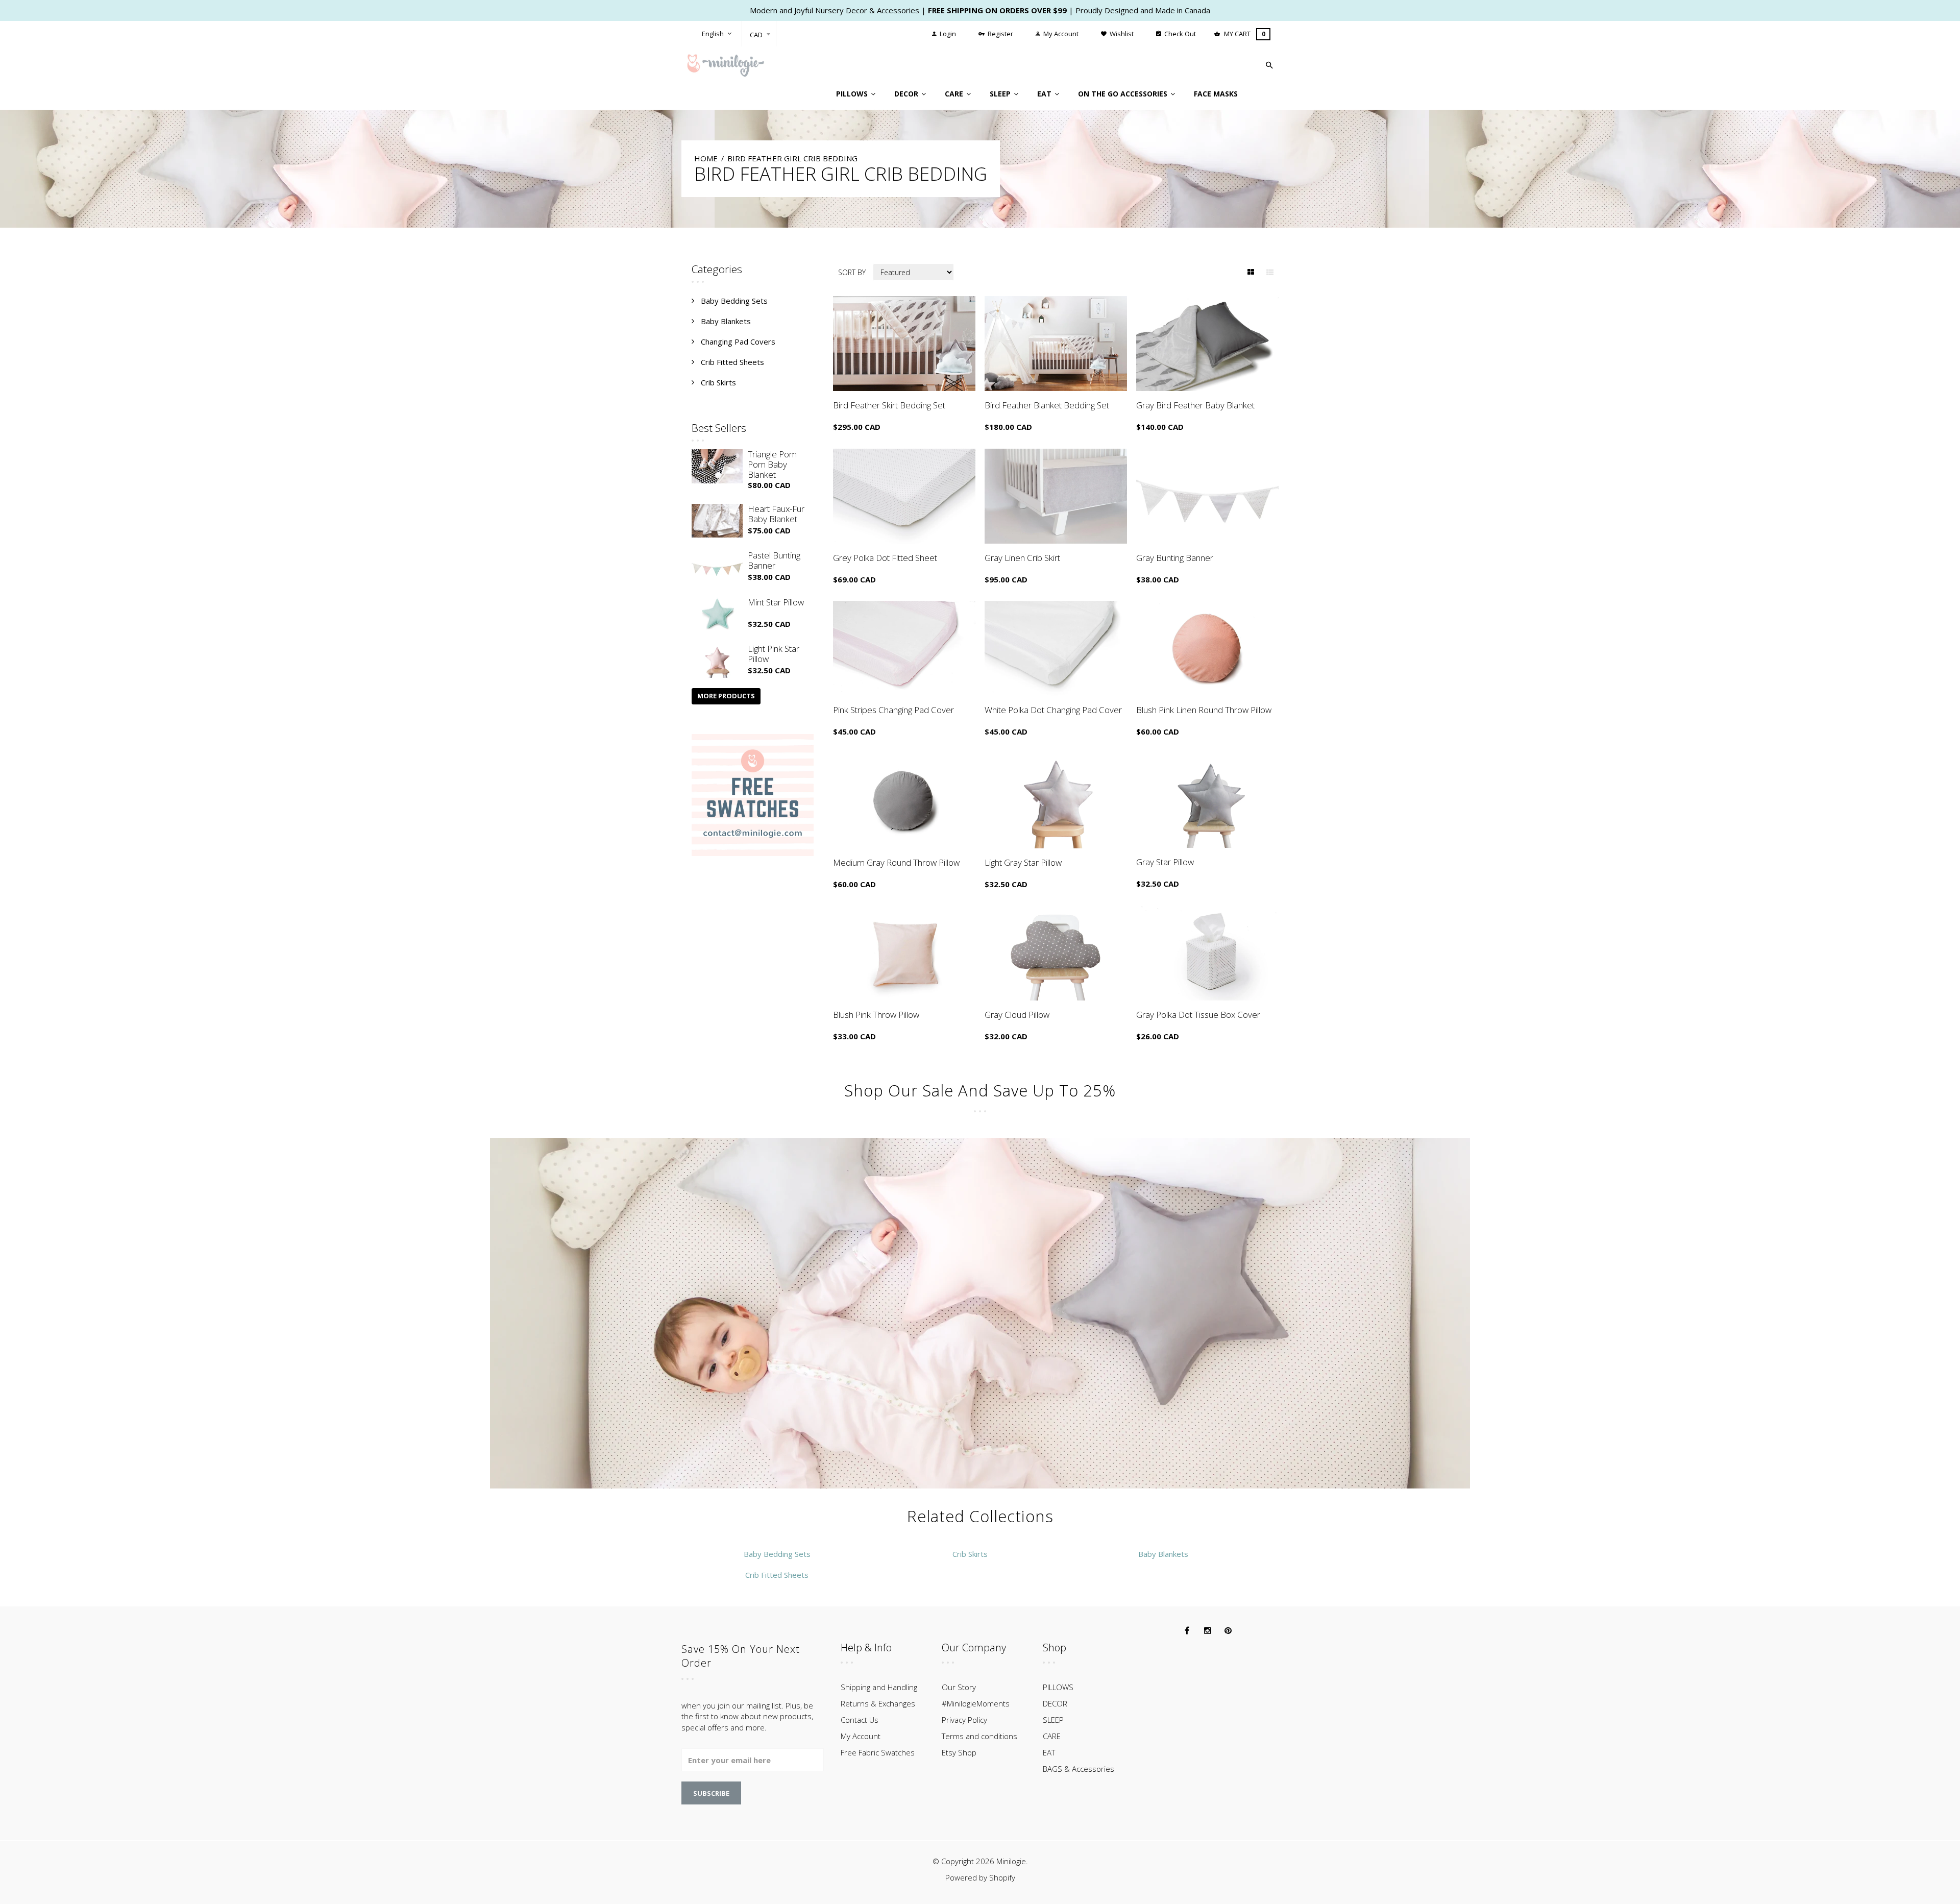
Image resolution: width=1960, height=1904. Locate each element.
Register (1000, 34)
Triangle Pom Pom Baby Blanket (772, 464)
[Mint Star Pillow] (717, 614)
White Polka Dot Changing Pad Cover (1053, 710)
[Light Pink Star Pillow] (717, 661)
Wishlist (1121, 34)
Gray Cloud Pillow (1017, 1015)
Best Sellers (719, 428)
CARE (1052, 1736)
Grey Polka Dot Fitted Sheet (885, 558)
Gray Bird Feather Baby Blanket (1195, 405)
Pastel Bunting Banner (774, 560)
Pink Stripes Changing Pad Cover (893, 710)
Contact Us (860, 1720)
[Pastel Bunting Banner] (717, 567)
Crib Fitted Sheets (732, 362)
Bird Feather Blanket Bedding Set (1047, 405)
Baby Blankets (726, 321)
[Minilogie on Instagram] (1208, 1631)
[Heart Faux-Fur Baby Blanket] (717, 521)
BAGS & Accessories (1079, 1769)
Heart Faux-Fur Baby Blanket (776, 514)
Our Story (959, 1687)
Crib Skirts (718, 382)
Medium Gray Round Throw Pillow (896, 862)
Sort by (852, 272)
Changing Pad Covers (738, 341)
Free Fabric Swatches (878, 1752)
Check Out (1179, 34)
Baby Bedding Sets (734, 301)
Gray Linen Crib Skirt (1022, 558)
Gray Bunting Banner (1175, 558)
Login (947, 34)
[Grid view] (1251, 272)
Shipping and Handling (879, 1687)
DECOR (1055, 1703)
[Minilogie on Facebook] (1187, 1631)
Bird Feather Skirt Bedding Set (889, 405)
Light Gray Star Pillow (1023, 862)
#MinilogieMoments (976, 1703)
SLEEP (1053, 1720)
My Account (1060, 34)
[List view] (1270, 272)
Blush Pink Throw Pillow (876, 1015)
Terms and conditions (979, 1736)
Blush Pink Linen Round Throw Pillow (1204, 710)
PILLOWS (1058, 1687)
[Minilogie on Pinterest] (1228, 1631)
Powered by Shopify (980, 1877)
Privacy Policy (964, 1720)
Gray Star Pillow (1165, 862)
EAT (1049, 1752)
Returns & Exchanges (878, 1703)
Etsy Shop (959, 1752)
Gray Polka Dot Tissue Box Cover (1198, 1015)
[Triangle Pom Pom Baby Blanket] (717, 466)
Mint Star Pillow (776, 602)
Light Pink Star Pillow (774, 654)
